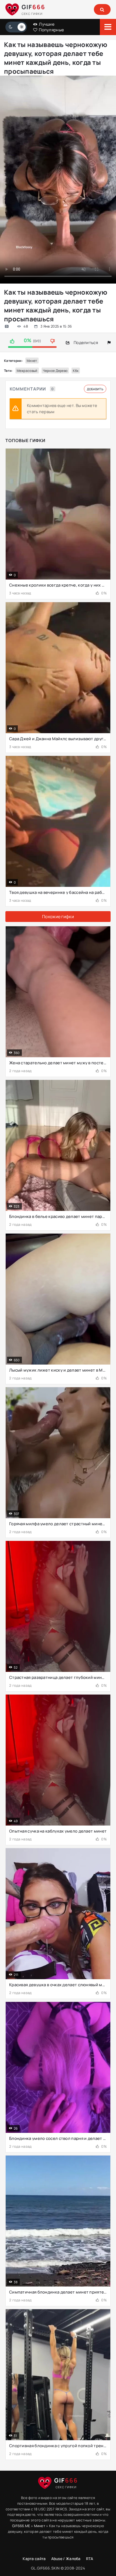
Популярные (51, 30)
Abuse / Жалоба (66, 2559)
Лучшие (46, 24)
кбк (76, 371)
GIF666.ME (21, 2526)
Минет (32, 361)
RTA (90, 2559)
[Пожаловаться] (109, 343)
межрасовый (27, 371)
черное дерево (55, 371)
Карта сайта (34, 2559)
